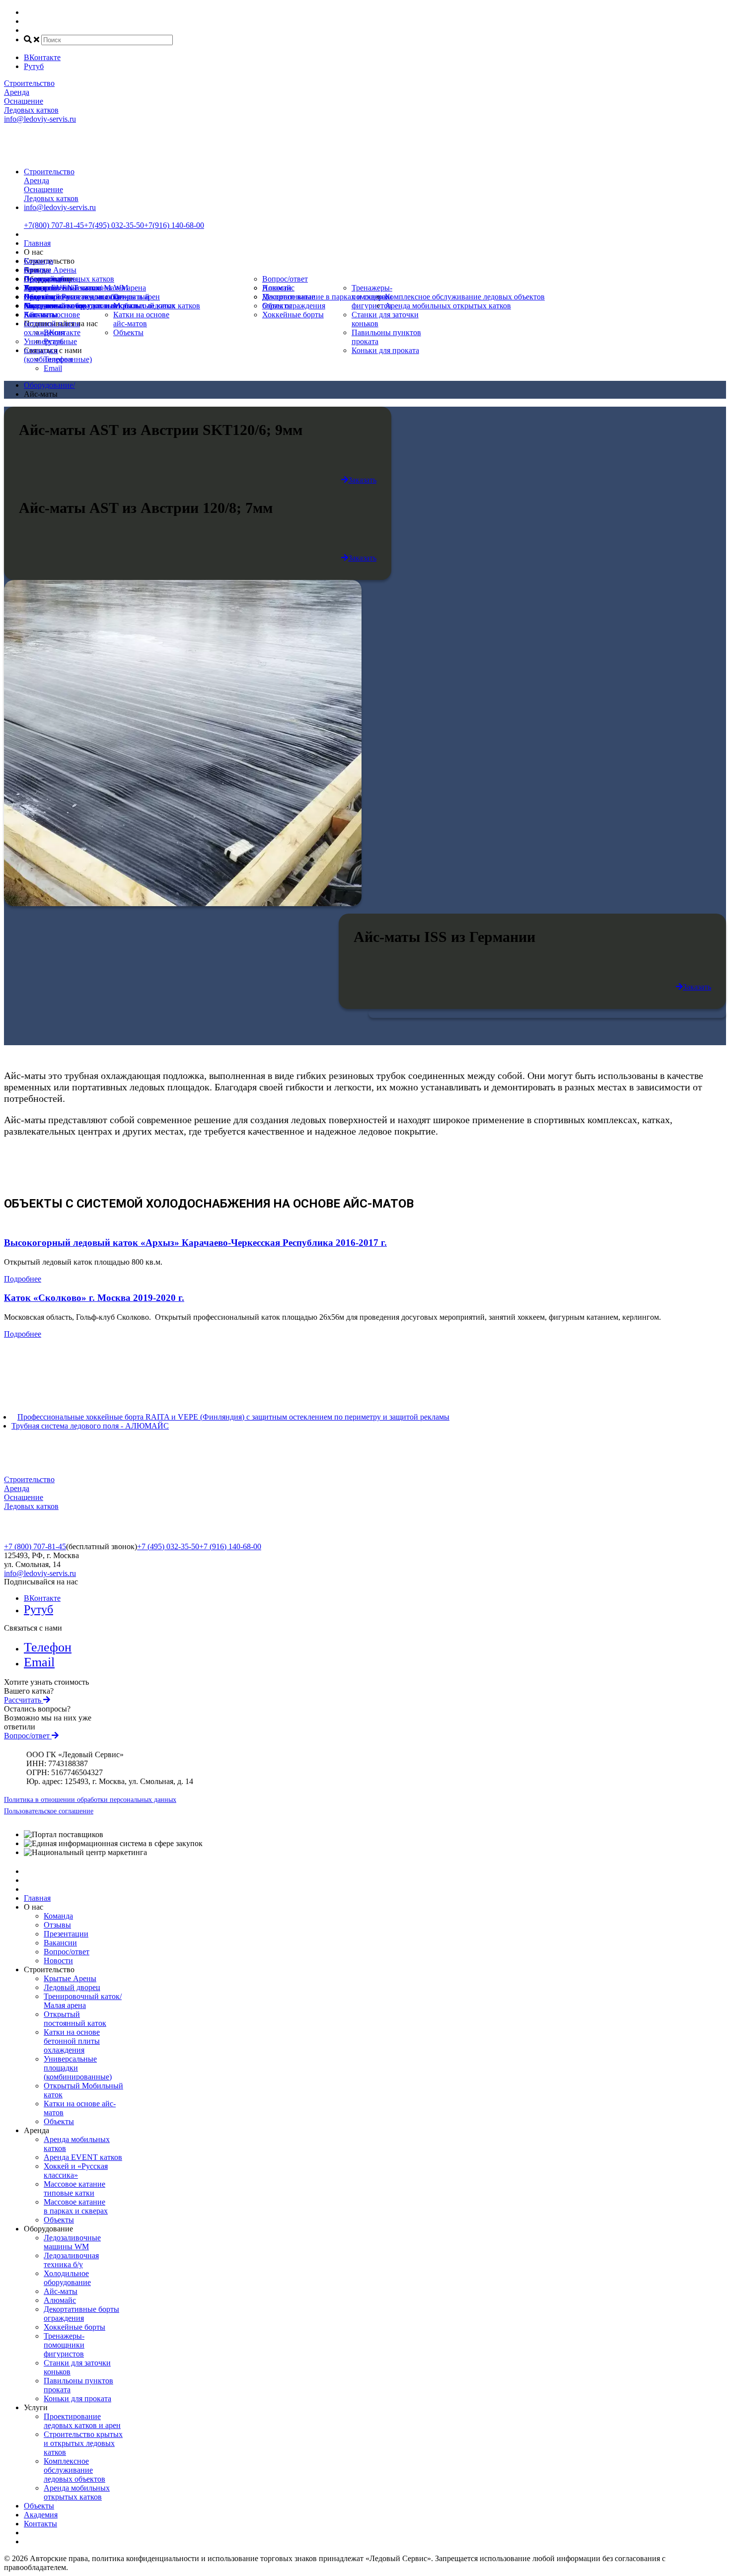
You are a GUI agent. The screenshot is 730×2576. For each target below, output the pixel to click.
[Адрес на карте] (365, 1288)
